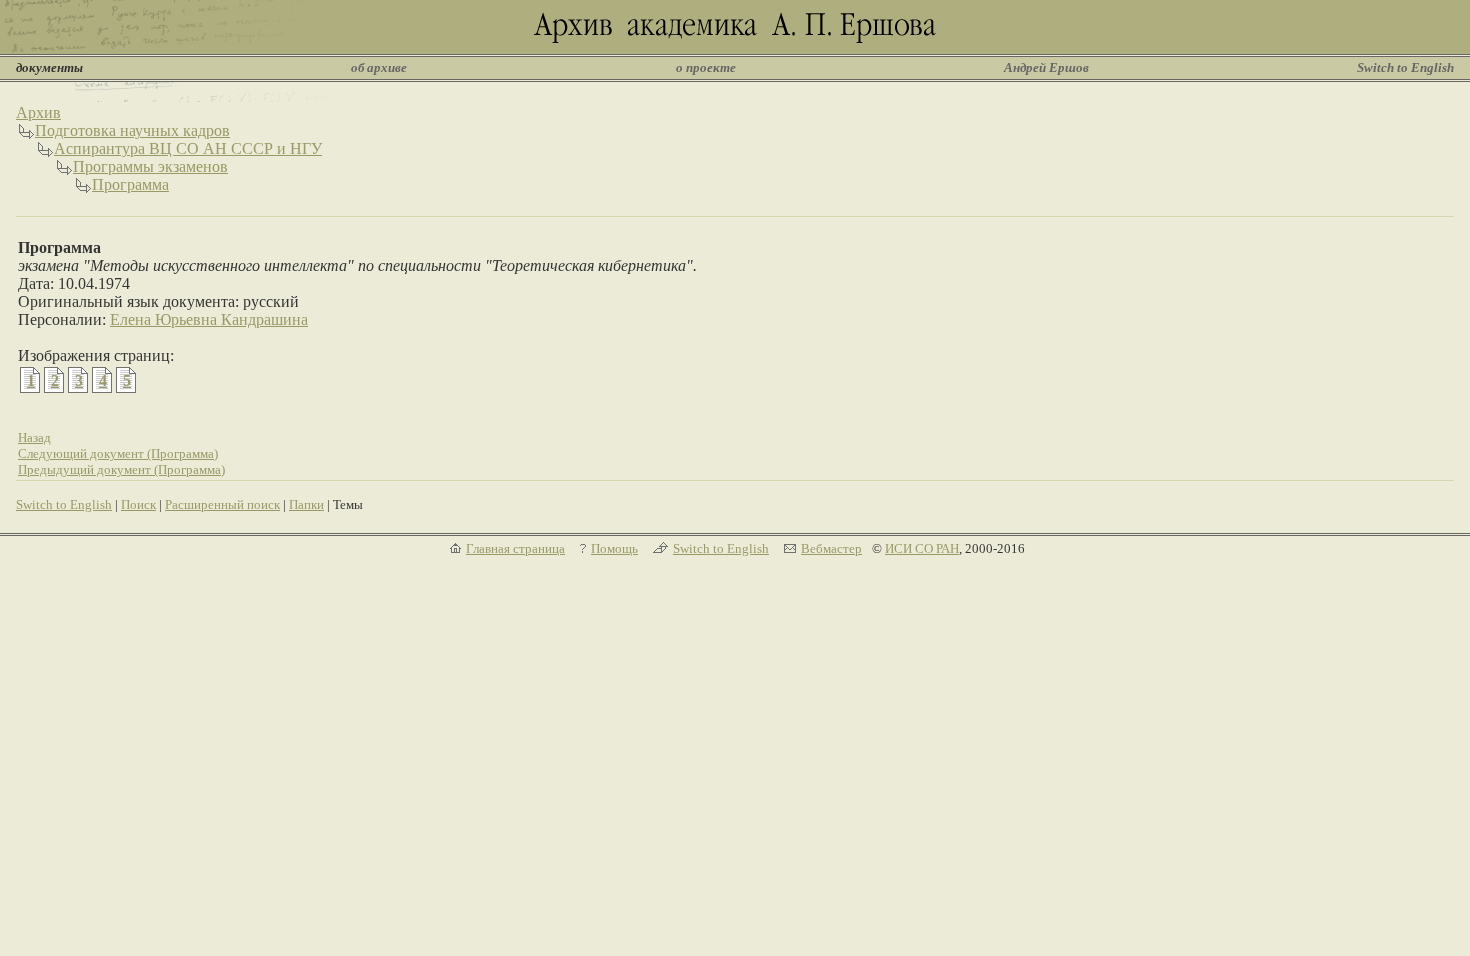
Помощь (614, 548)
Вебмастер (831, 548)
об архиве (379, 67)
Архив (38, 112)
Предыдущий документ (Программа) (121, 469)
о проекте (706, 67)
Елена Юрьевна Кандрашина (209, 319)
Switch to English (1405, 67)
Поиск (138, 504)
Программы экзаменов (150, 166)
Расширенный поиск (222, 504)
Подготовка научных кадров (132, 130)
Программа (130, 184)
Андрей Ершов (1046, 67)
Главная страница (515, 548)
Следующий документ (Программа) (118, 453)
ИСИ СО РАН (922, 548)
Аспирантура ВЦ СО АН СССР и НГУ (188, 148)
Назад (34, 437)
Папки (306, 504)
